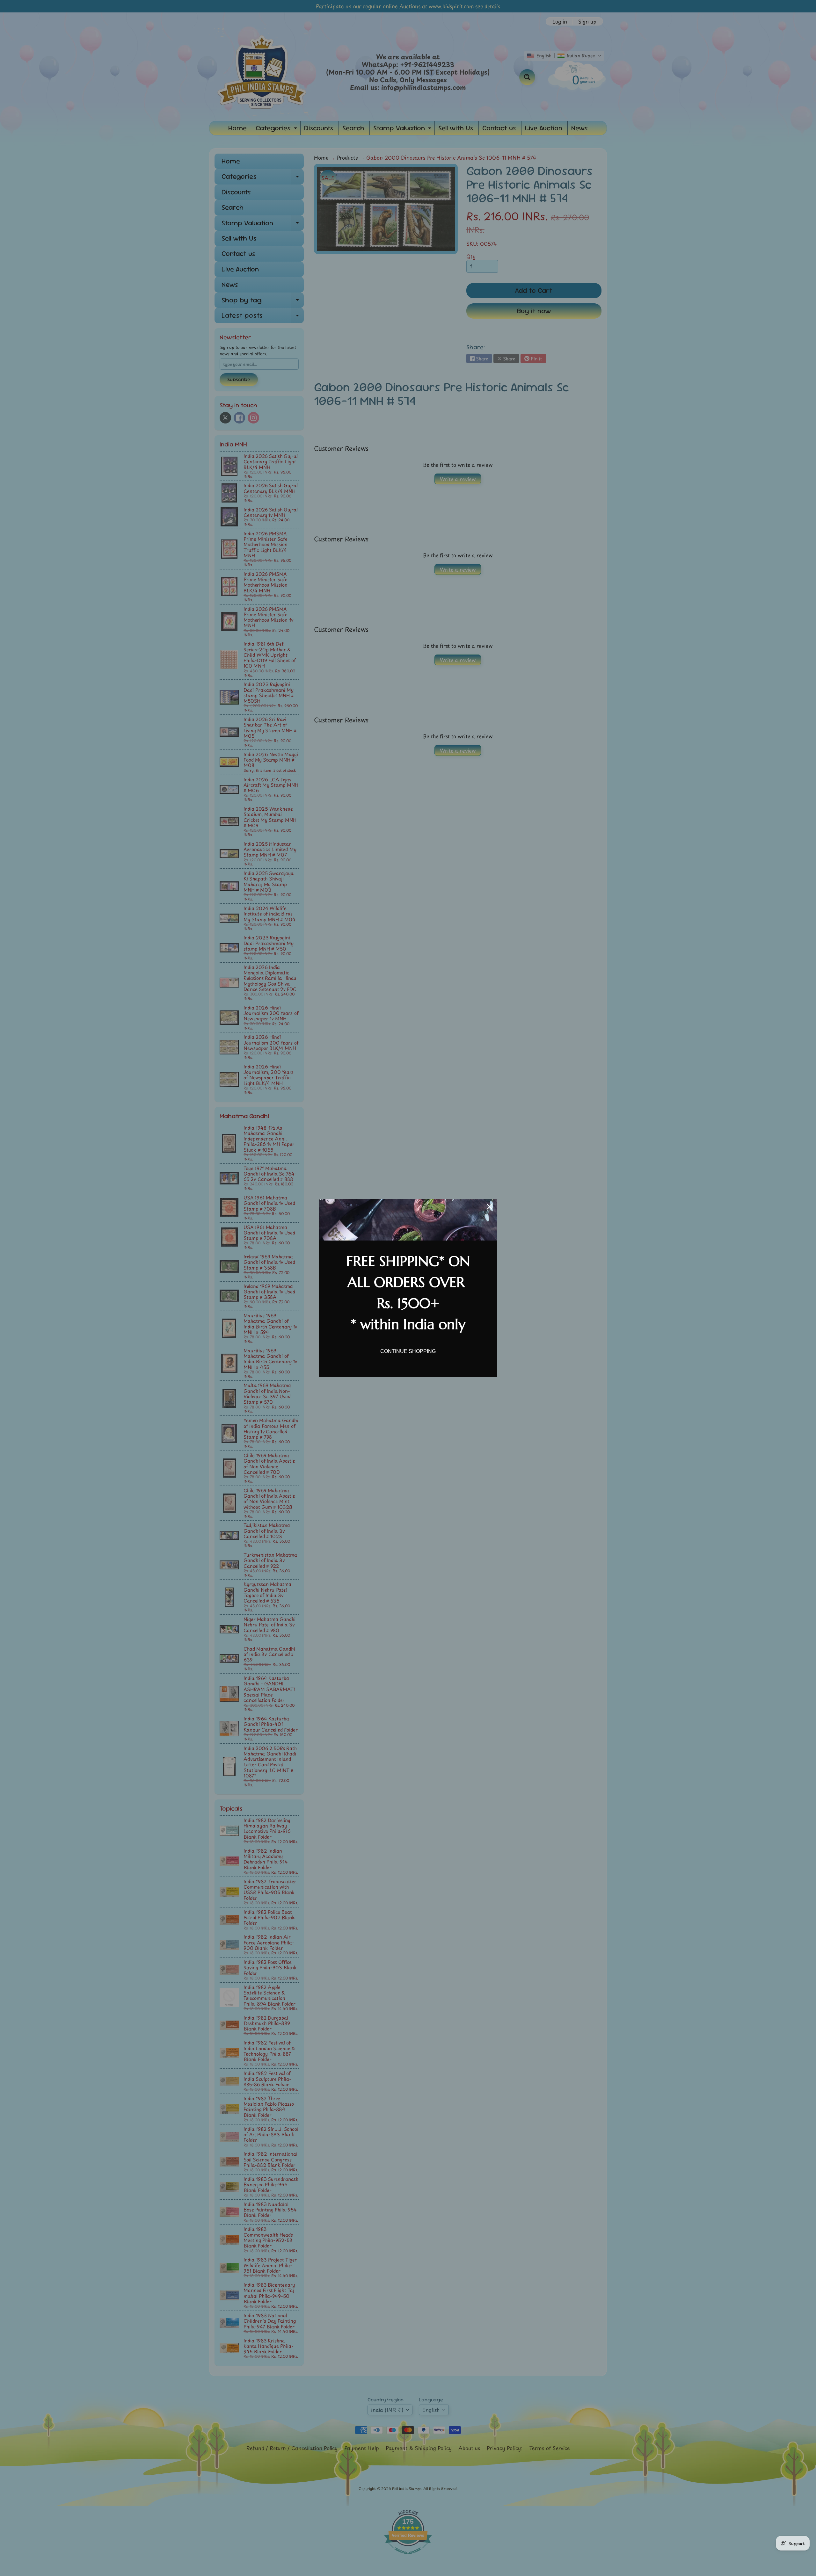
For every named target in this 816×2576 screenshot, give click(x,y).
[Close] (490, 1207)
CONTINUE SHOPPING (408, 1351)
